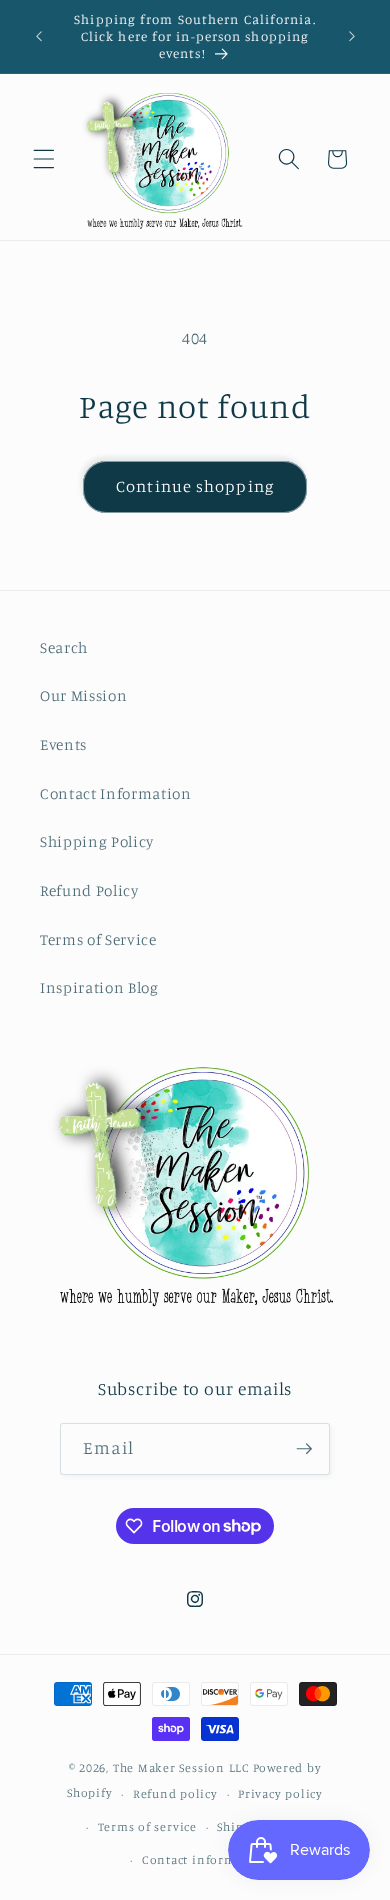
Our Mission (83, 695)
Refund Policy (89, 890)
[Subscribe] (304, 1449)
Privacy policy (280, 1793)
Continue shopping (195, 486)
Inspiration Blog (99, 987)
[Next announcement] (352, 37)
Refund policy (175, 1793)
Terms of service (147, 1826)
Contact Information (116, 793)
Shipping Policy (97, 841)
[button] (44, 159)
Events (63, 744)
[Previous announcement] (39, 37)
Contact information (205, 1859)
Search (64, 647)
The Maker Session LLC (181, 1767)
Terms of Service (98, 939)
